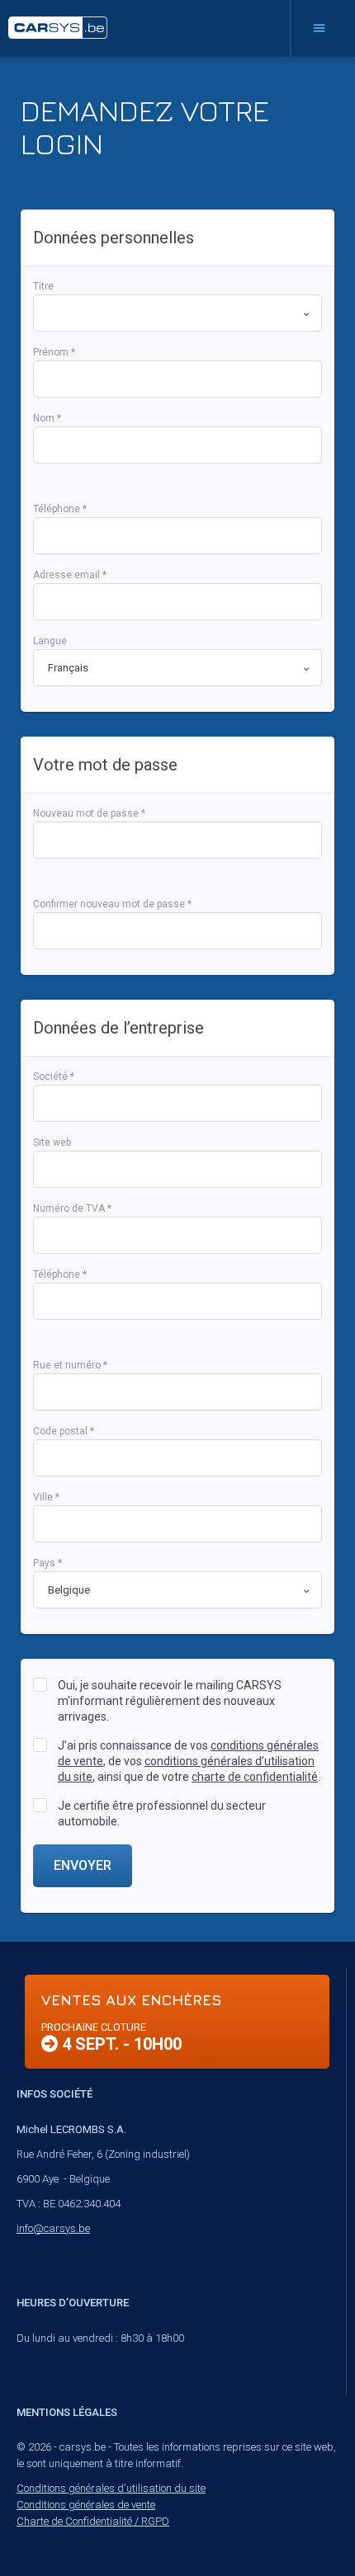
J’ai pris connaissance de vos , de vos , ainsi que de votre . (189, 1761)
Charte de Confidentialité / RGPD (93, 2521)
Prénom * (54, 352)
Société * (54, 1076)
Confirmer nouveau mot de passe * (112, 904)
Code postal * (64, 1431)
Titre (43, 286)
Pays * (47, 1563)
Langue (50, 641)
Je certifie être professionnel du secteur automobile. (162, 1813)
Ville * (46, 1497)
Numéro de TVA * (72, 1208)
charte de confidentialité (255, 1777)
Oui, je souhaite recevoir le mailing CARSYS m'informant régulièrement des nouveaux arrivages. (170, 1701)
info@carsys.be (53, 2228)
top (302, 2527)
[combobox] (177, 313)
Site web (52, 1142)
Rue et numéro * (70, 1365)
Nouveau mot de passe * (89, 813)
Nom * (47, 418)
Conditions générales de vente (86, 2505)
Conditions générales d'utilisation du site (111, 2488)
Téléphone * (60, 509)
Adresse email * (70, 575)
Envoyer (83, 1865)
